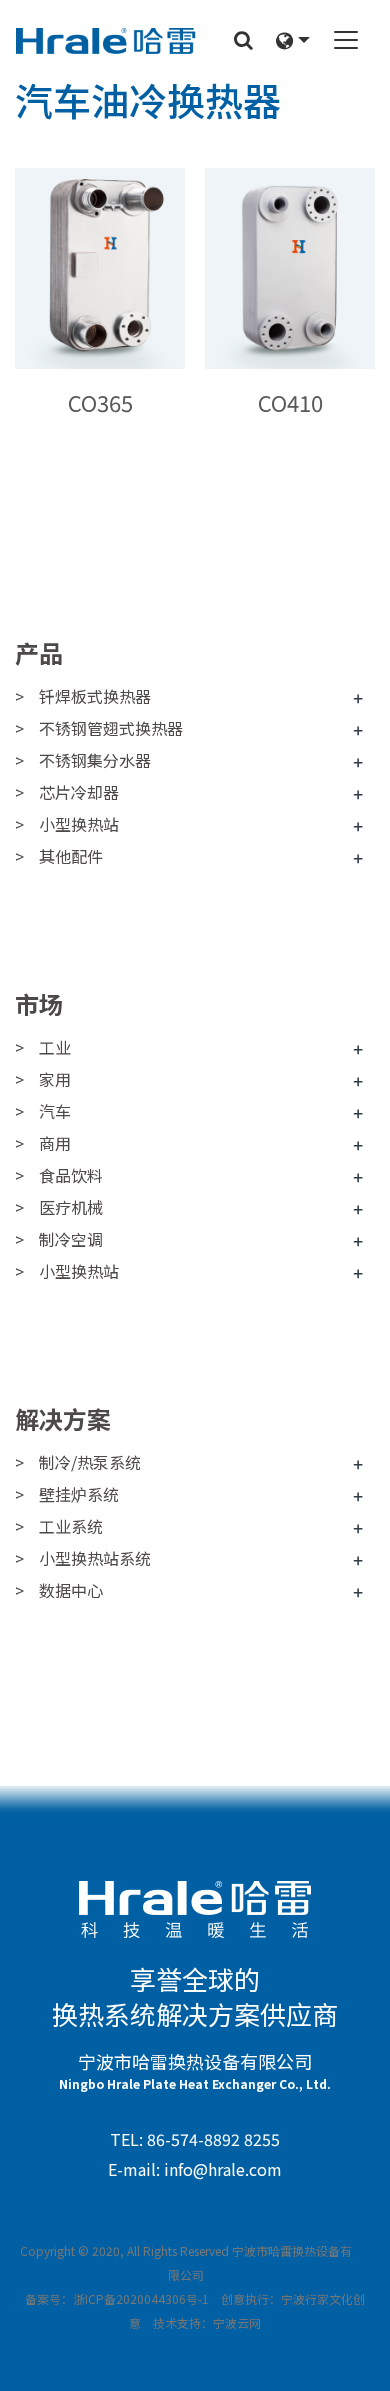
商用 (55, 1143)
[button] (293, 40)
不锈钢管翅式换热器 (111, 728)
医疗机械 (71, 1207)
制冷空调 (71, 1239)
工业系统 (71, 1526)
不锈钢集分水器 (95, 760)
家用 (55, 1079)
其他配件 (71, 856)
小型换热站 (79, 824)
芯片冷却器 (79, 792)
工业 (55, 1047)
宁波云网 (237, 2322)
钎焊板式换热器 (95, 696)
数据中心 (71, 1590)
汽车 (55, 1111)
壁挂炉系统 (79, 1494)
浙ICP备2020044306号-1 (141, 2298)
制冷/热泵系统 (90, 1462)
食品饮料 (71, 1175)
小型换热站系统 (95, 1558)
